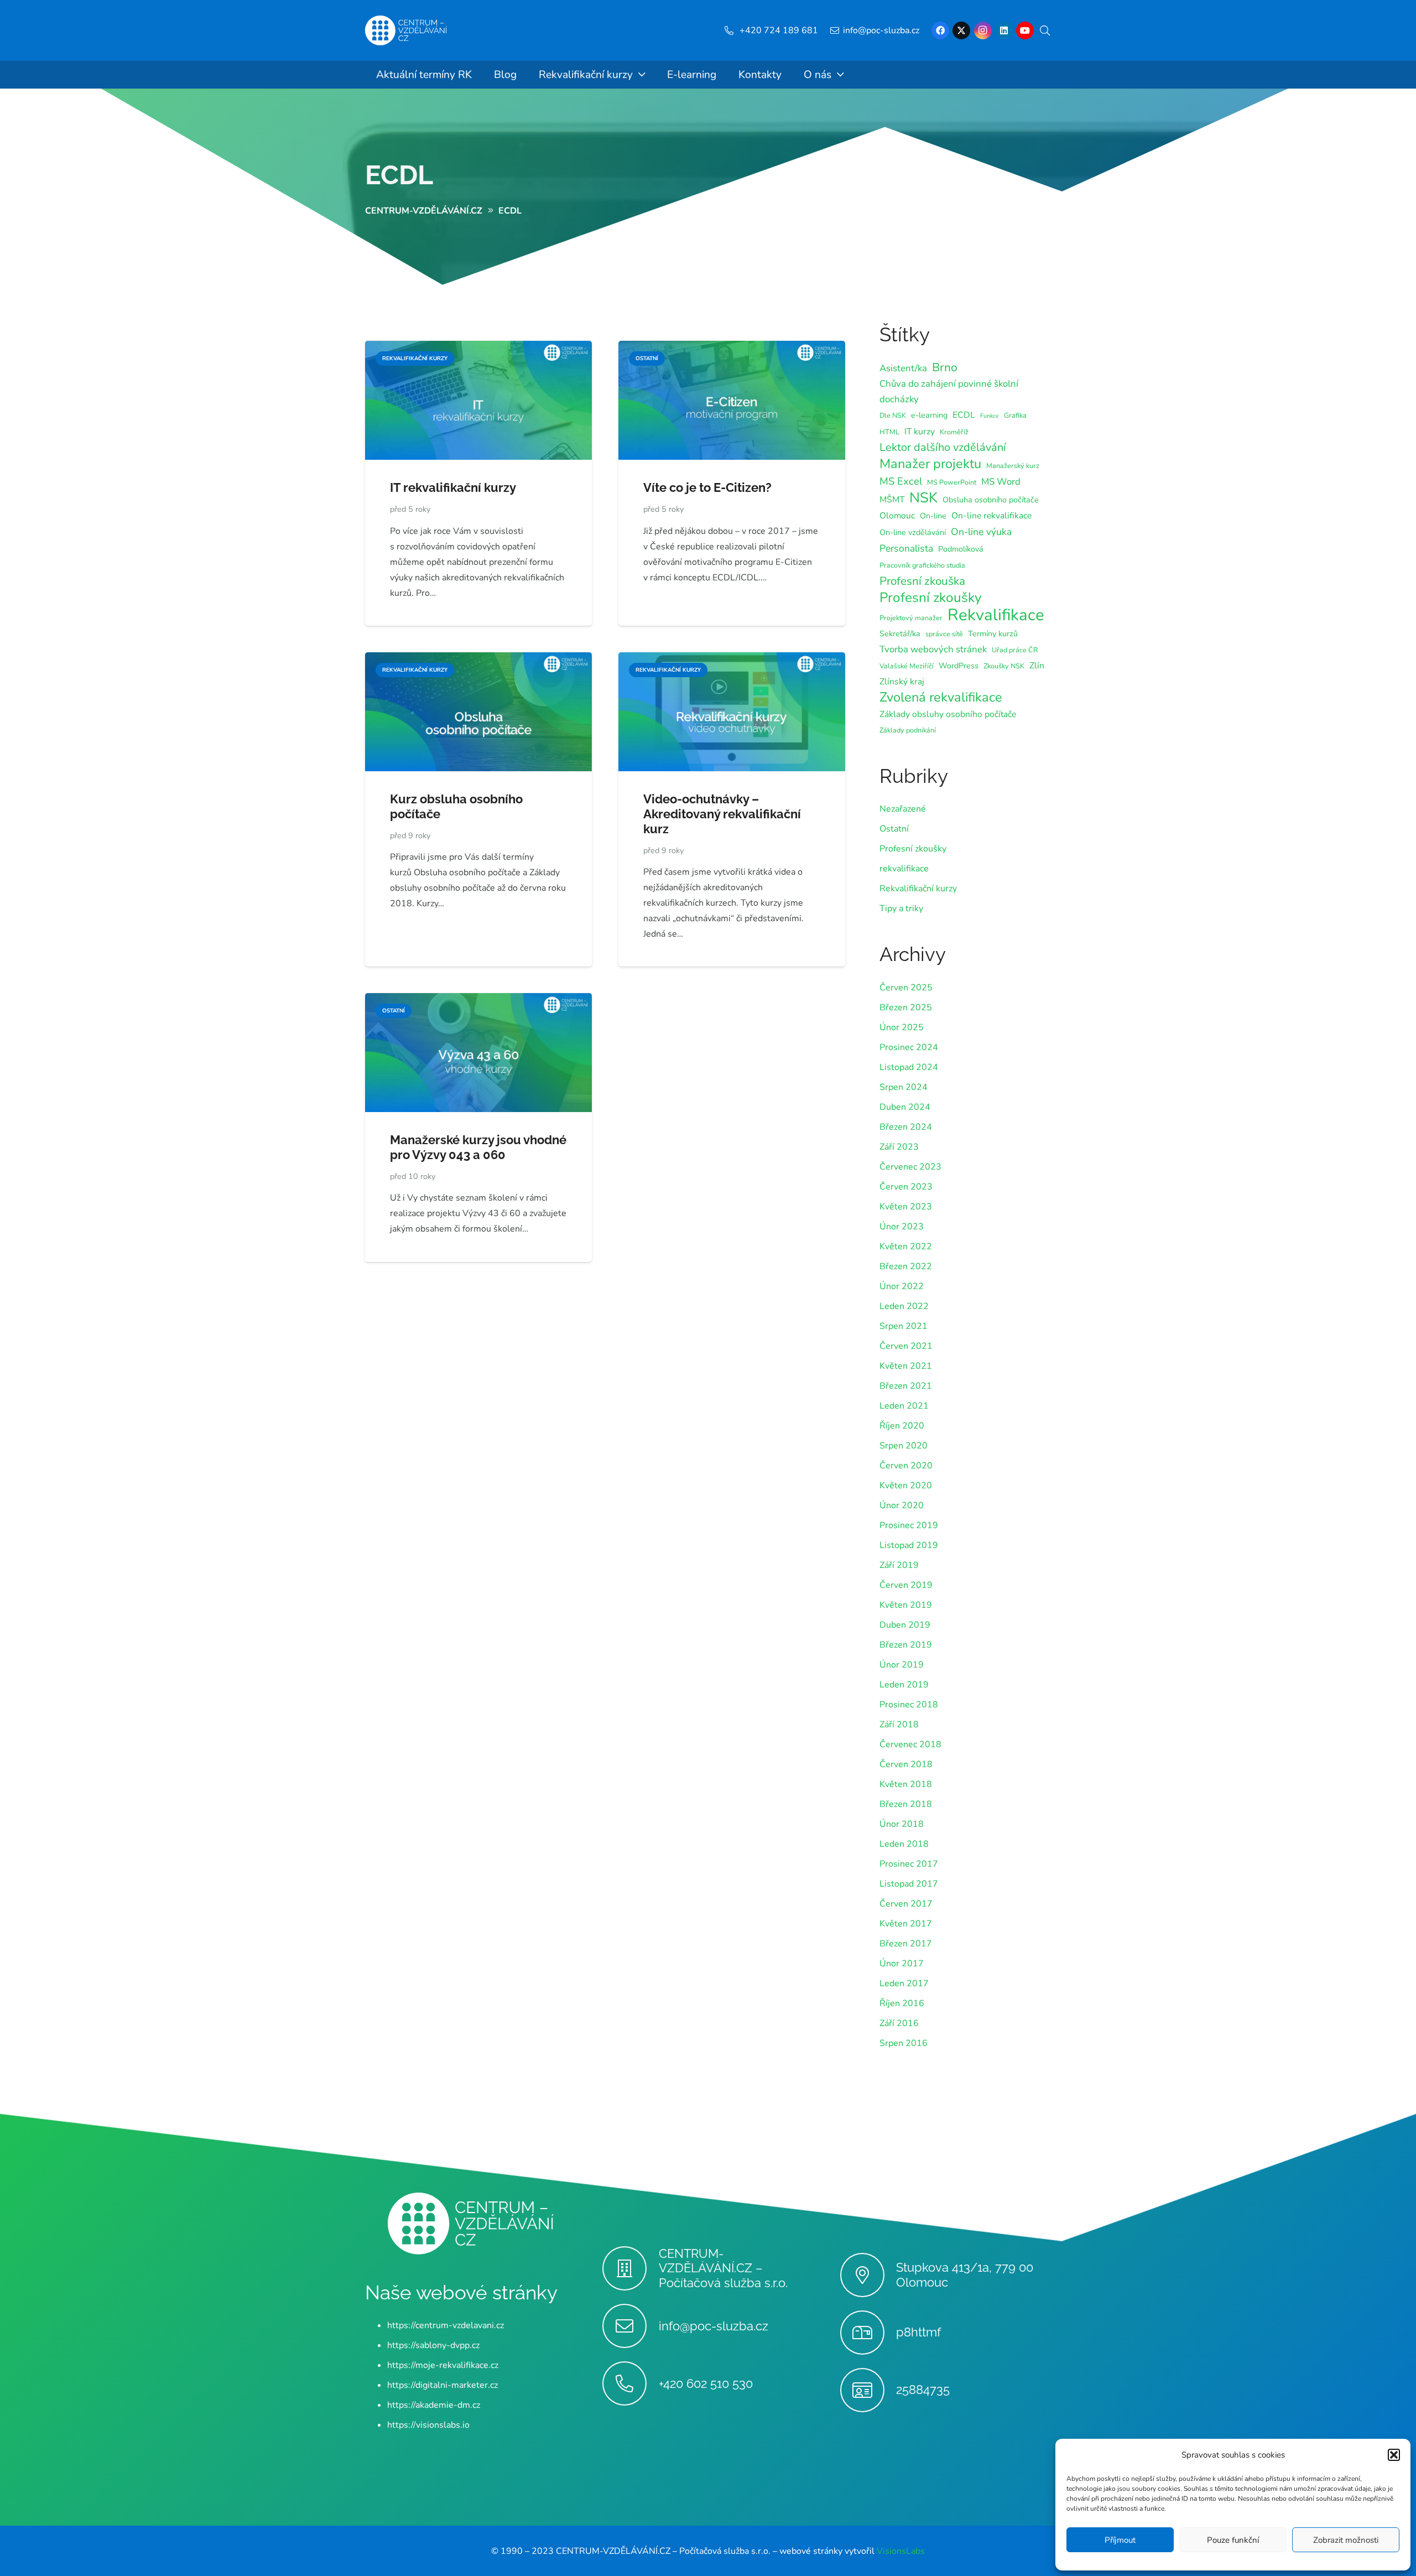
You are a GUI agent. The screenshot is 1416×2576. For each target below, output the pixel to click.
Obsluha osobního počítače (991, 500)
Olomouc (897, 516)
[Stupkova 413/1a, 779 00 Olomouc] (868, 2275)
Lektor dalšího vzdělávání (943, 447)
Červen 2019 (906, 1585)
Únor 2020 (902, 1505)
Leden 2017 (904, 1983)
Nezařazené (903, 809)
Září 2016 (899, 2023)
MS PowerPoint (952, 482)
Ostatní (894, 829)
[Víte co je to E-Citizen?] (732, 349)
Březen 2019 (906, 1645)
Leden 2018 (904, 1844)
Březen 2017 (906, 1944)
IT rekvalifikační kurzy (453, 487)
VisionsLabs (901, 2551)
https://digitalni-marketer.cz (442, 2385)
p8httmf (918, 2332)
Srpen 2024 (904, 1087)
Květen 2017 (906, 1924)
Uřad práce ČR (1015, 650)
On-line (933, 516)
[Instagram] (983, 30)
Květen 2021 (906, 1366)
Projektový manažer (911, 618)
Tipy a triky (901, 908)
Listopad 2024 (909, 1067)
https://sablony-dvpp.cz (433, 2345)
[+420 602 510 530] (630, 2383)
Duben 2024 (905, 1107)
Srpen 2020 (904, 1446)
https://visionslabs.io (428, 2424)
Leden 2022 (904, 1306)
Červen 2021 (906, 1346)
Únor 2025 (902, 1027)
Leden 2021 (904, 1406)
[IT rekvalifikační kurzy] (478, 349)
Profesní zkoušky (931, 598)
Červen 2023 (906, 1187)
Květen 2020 (906, 1486)
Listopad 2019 (909, 1545)
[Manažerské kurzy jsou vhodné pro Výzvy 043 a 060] (478, 1001)
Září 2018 (899, 1725)
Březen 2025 (906, 1007)
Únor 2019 (902, 1665)
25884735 (923, 2390)
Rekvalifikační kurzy (918, 889)
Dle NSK (893, 415)
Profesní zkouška (922, 581)
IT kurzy (920, 432)
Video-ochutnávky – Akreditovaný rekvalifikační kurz (722, 814)
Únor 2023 (902, 1227)
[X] (961, 30)
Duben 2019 (905, 1625)
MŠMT (892, 500)
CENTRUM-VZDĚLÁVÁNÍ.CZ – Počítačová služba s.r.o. (723, 2268)
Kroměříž (954, 432)
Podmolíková (961, 549)
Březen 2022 (906, 1266)
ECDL (399, 175)
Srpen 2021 (904, 1326)
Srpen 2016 (904, 2043)
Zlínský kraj (902, 682)
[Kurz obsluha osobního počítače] (478, 660)
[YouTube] (1025, 30)
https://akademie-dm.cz (434, 2404)
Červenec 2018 (910, 1744)
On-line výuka (981, 532)
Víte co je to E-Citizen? (707, 487)
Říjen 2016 (902, 2003)
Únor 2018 (902, 1824)
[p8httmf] (868, 2333)
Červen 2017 (906, 1904)
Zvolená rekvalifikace (941, 697)
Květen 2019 (906, 1605)
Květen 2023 (906, 1207)
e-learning (929, 415)
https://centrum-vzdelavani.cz (446, 2325)
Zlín (1037, 666)
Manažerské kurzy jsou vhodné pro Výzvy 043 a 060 (478, 1147)
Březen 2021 (906, 1386)
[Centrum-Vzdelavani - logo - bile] (406, 31)
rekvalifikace (904, 869)
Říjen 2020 (902, 1426)
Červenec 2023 (910, 1167)
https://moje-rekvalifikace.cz (443, 2365)
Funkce (990, 416)
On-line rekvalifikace (991, 516)
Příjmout (1120, 2540)
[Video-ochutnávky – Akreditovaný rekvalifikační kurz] (732, 660)
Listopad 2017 (909, 1884)
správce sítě (944, 634)
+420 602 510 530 (706, 2383)
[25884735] (868, 2390)
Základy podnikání (908, 730)
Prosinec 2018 (909, 1705)
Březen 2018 (906, 1804)
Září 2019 (899, 1565)
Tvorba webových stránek (933, 649)
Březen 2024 (906, 1127)
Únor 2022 (902, 1286)
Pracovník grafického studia (922, 565)
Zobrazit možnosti (1346, 2540)
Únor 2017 (902, 1964)
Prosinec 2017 (909, 1864)
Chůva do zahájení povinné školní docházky (949, 391)
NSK (923, 498)
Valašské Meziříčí (907, 666)
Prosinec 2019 (909, 1525)
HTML (889, 432)
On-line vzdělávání (913, 533)
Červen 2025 (906, 988)
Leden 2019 (904, 1685)
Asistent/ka (903, 368)
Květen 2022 (906, 1247)
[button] (1394, 2455)
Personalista (906, 548)
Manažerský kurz (1013, 466)
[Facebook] (940, 30)
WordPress (959, 666)
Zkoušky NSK (1004, 666)
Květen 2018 (906, 1784)
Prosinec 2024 (909, 1047)
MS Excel (901, 481)
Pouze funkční (1233, 2540)
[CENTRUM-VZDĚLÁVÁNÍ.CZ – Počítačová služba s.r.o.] (630, 2268)
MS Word (1001, 482)
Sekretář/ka (900, 634)
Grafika (1015, 415)
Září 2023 (899, 1147)
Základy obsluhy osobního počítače (948, 714)
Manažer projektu (930, 464)
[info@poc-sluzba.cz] (630, 2326)
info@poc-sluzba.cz (714, 2325)
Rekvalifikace (996, 615)
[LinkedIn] (1004, 30)
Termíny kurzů (993, 634)
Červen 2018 (906, 1764)
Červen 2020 (906, 1466)
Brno (945, 367)
